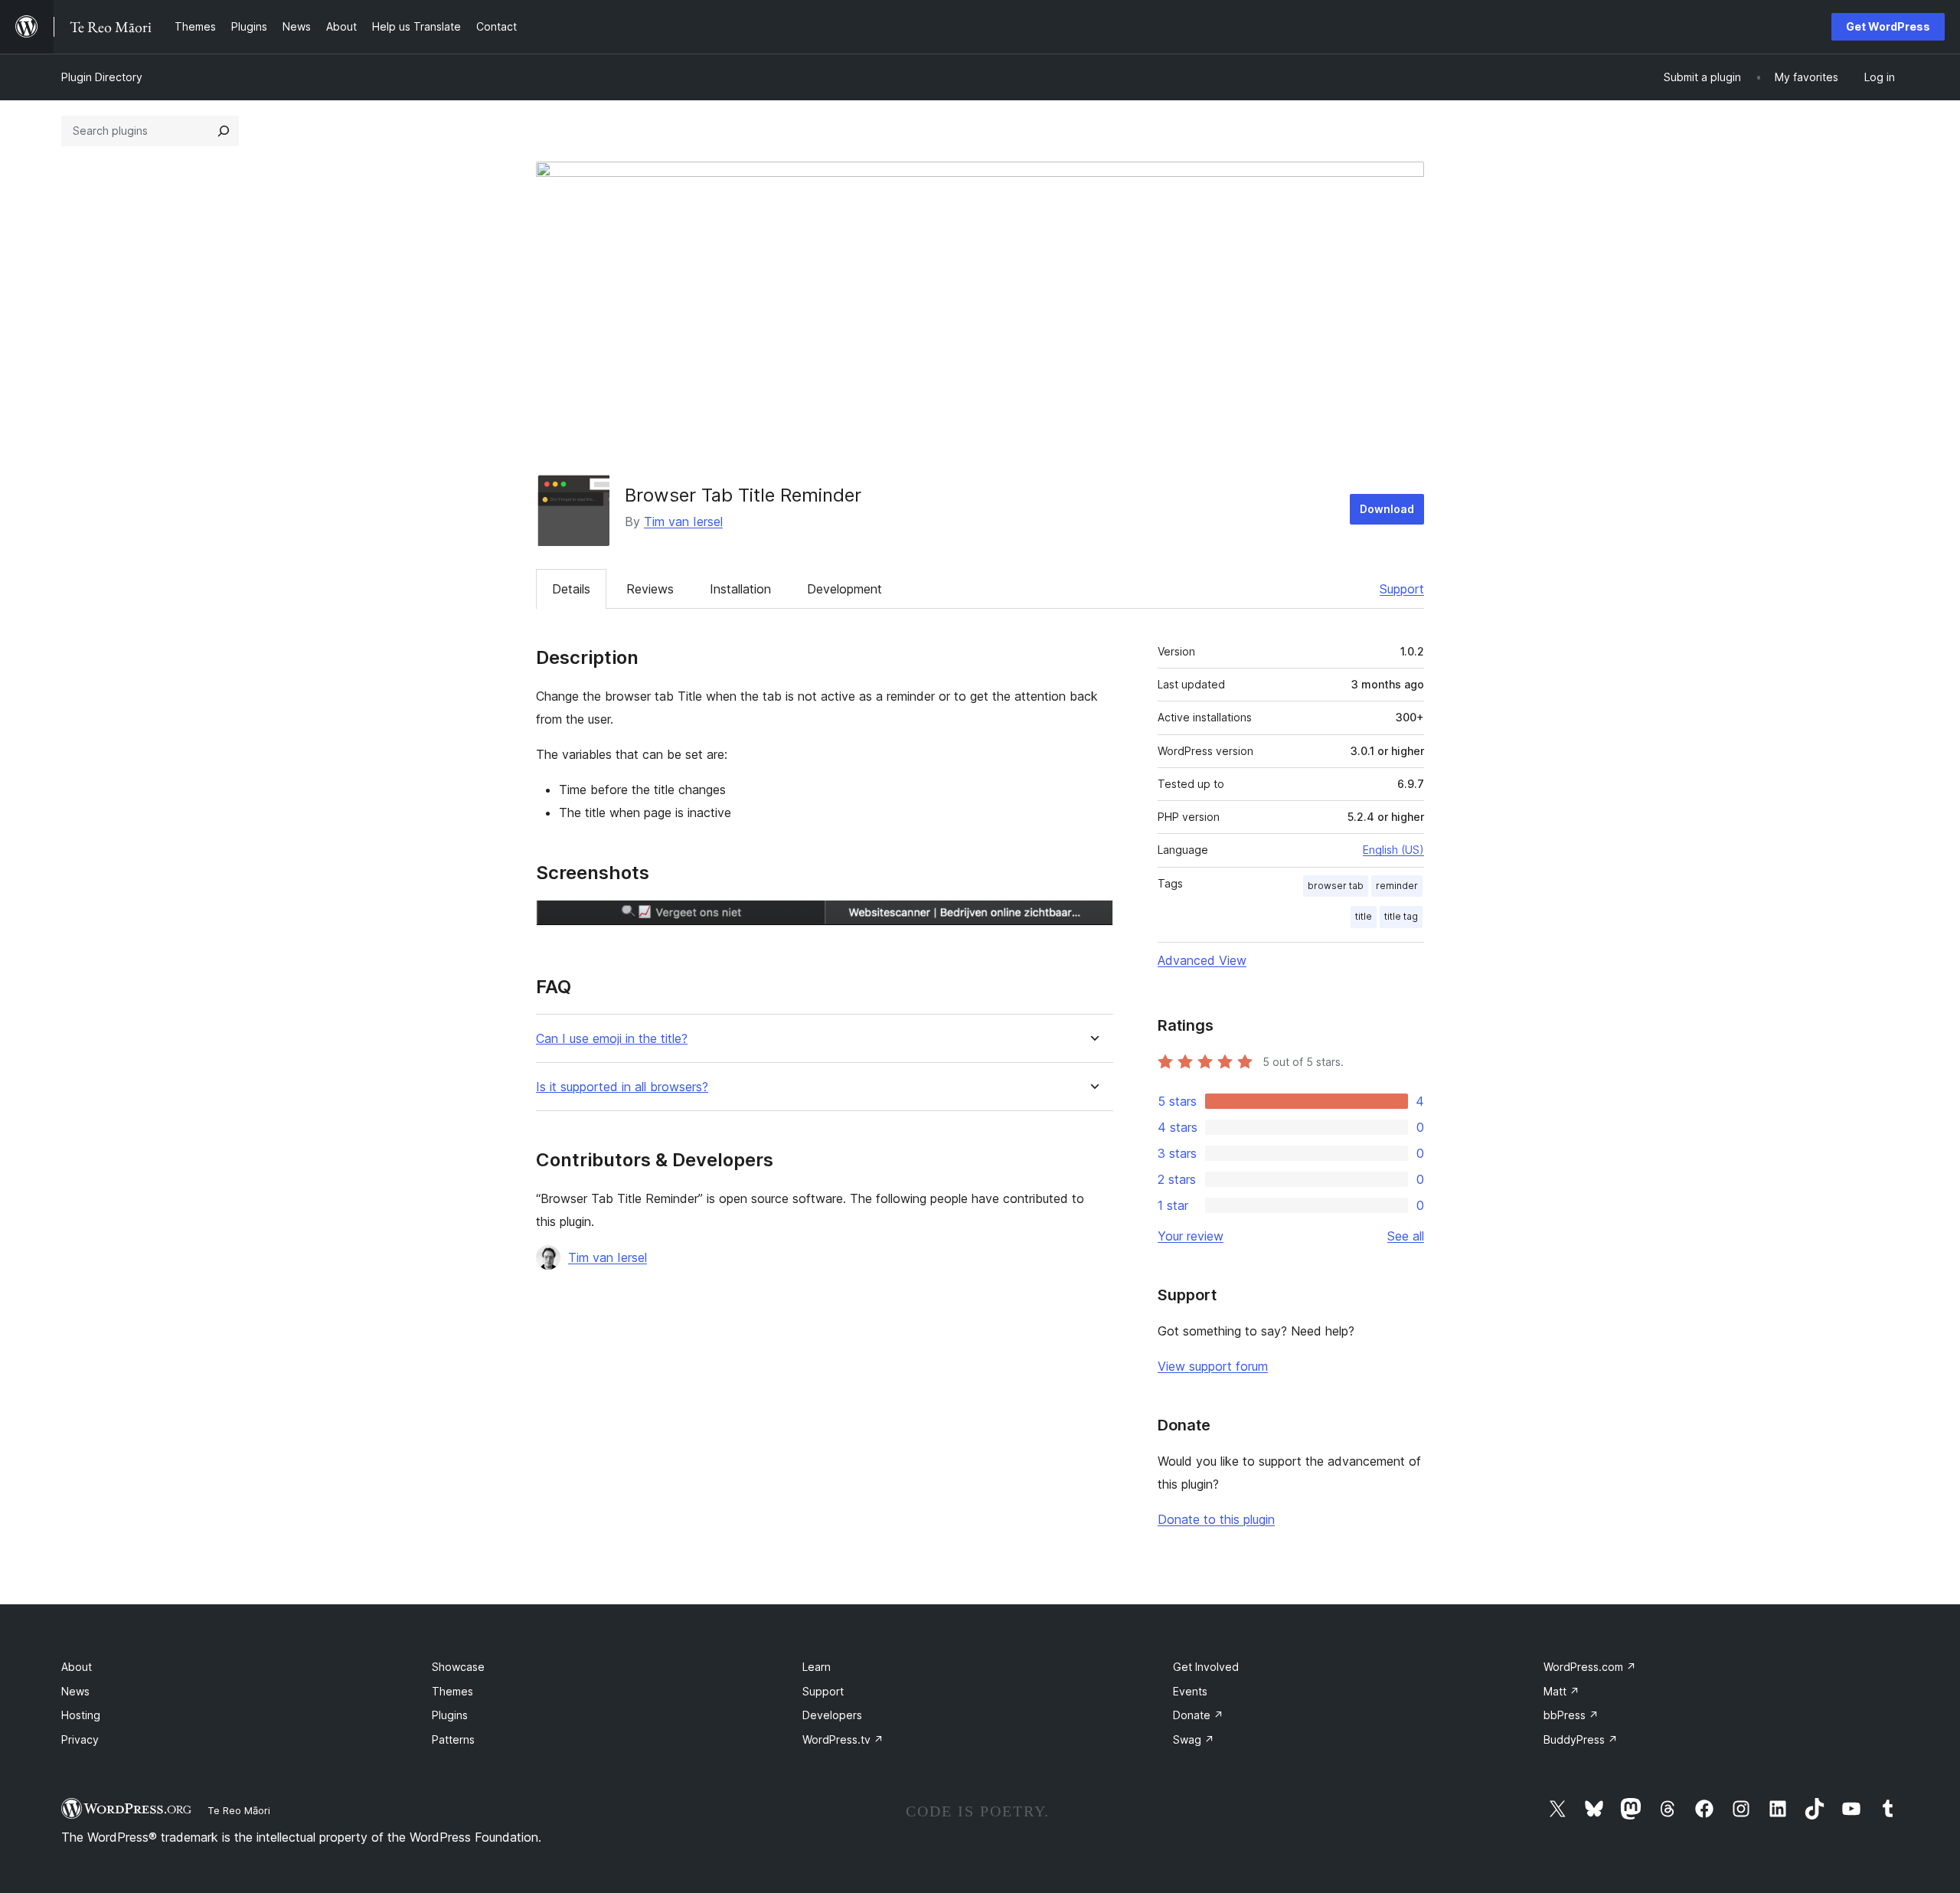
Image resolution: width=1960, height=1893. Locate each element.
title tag (1401, 916)
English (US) (1393, 850)
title (1364, 916)
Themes (452, 1691)
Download (1387, 509)
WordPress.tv (843, 1739)
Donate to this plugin (1216, 1519)
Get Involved (1206, 1667)
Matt (1561, 1691)
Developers (832, 1715)
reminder (1397, 886)
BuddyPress (1581, 1739)
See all (1406, 1236)
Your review (1191, 1236)
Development (844, 589)
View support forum (1213, 1366)
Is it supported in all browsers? (622, 1087)
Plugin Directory (102, 77)
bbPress (1571, 1715)
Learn (817, 1667)
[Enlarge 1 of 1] (1093, 920)
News (75, 1691)
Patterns (453, 1739)
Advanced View (1202, 960)
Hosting (81, 1715)
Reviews (650, 589)
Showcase (458, 1667)
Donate (1198, 1715)
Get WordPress (1888, 26)
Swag (1194, 1739)
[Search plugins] (224, 131)
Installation (740, 589)
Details (571, 589)
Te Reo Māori (239, 1810)
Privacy (80, 1739)
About (77, 1667)
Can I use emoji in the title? (612, 1039)
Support (1402, 589)
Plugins (450, 1715)
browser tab (1336, 886)
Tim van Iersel (683, 521)
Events (1190, 1691)
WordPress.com (1590, 1667)
